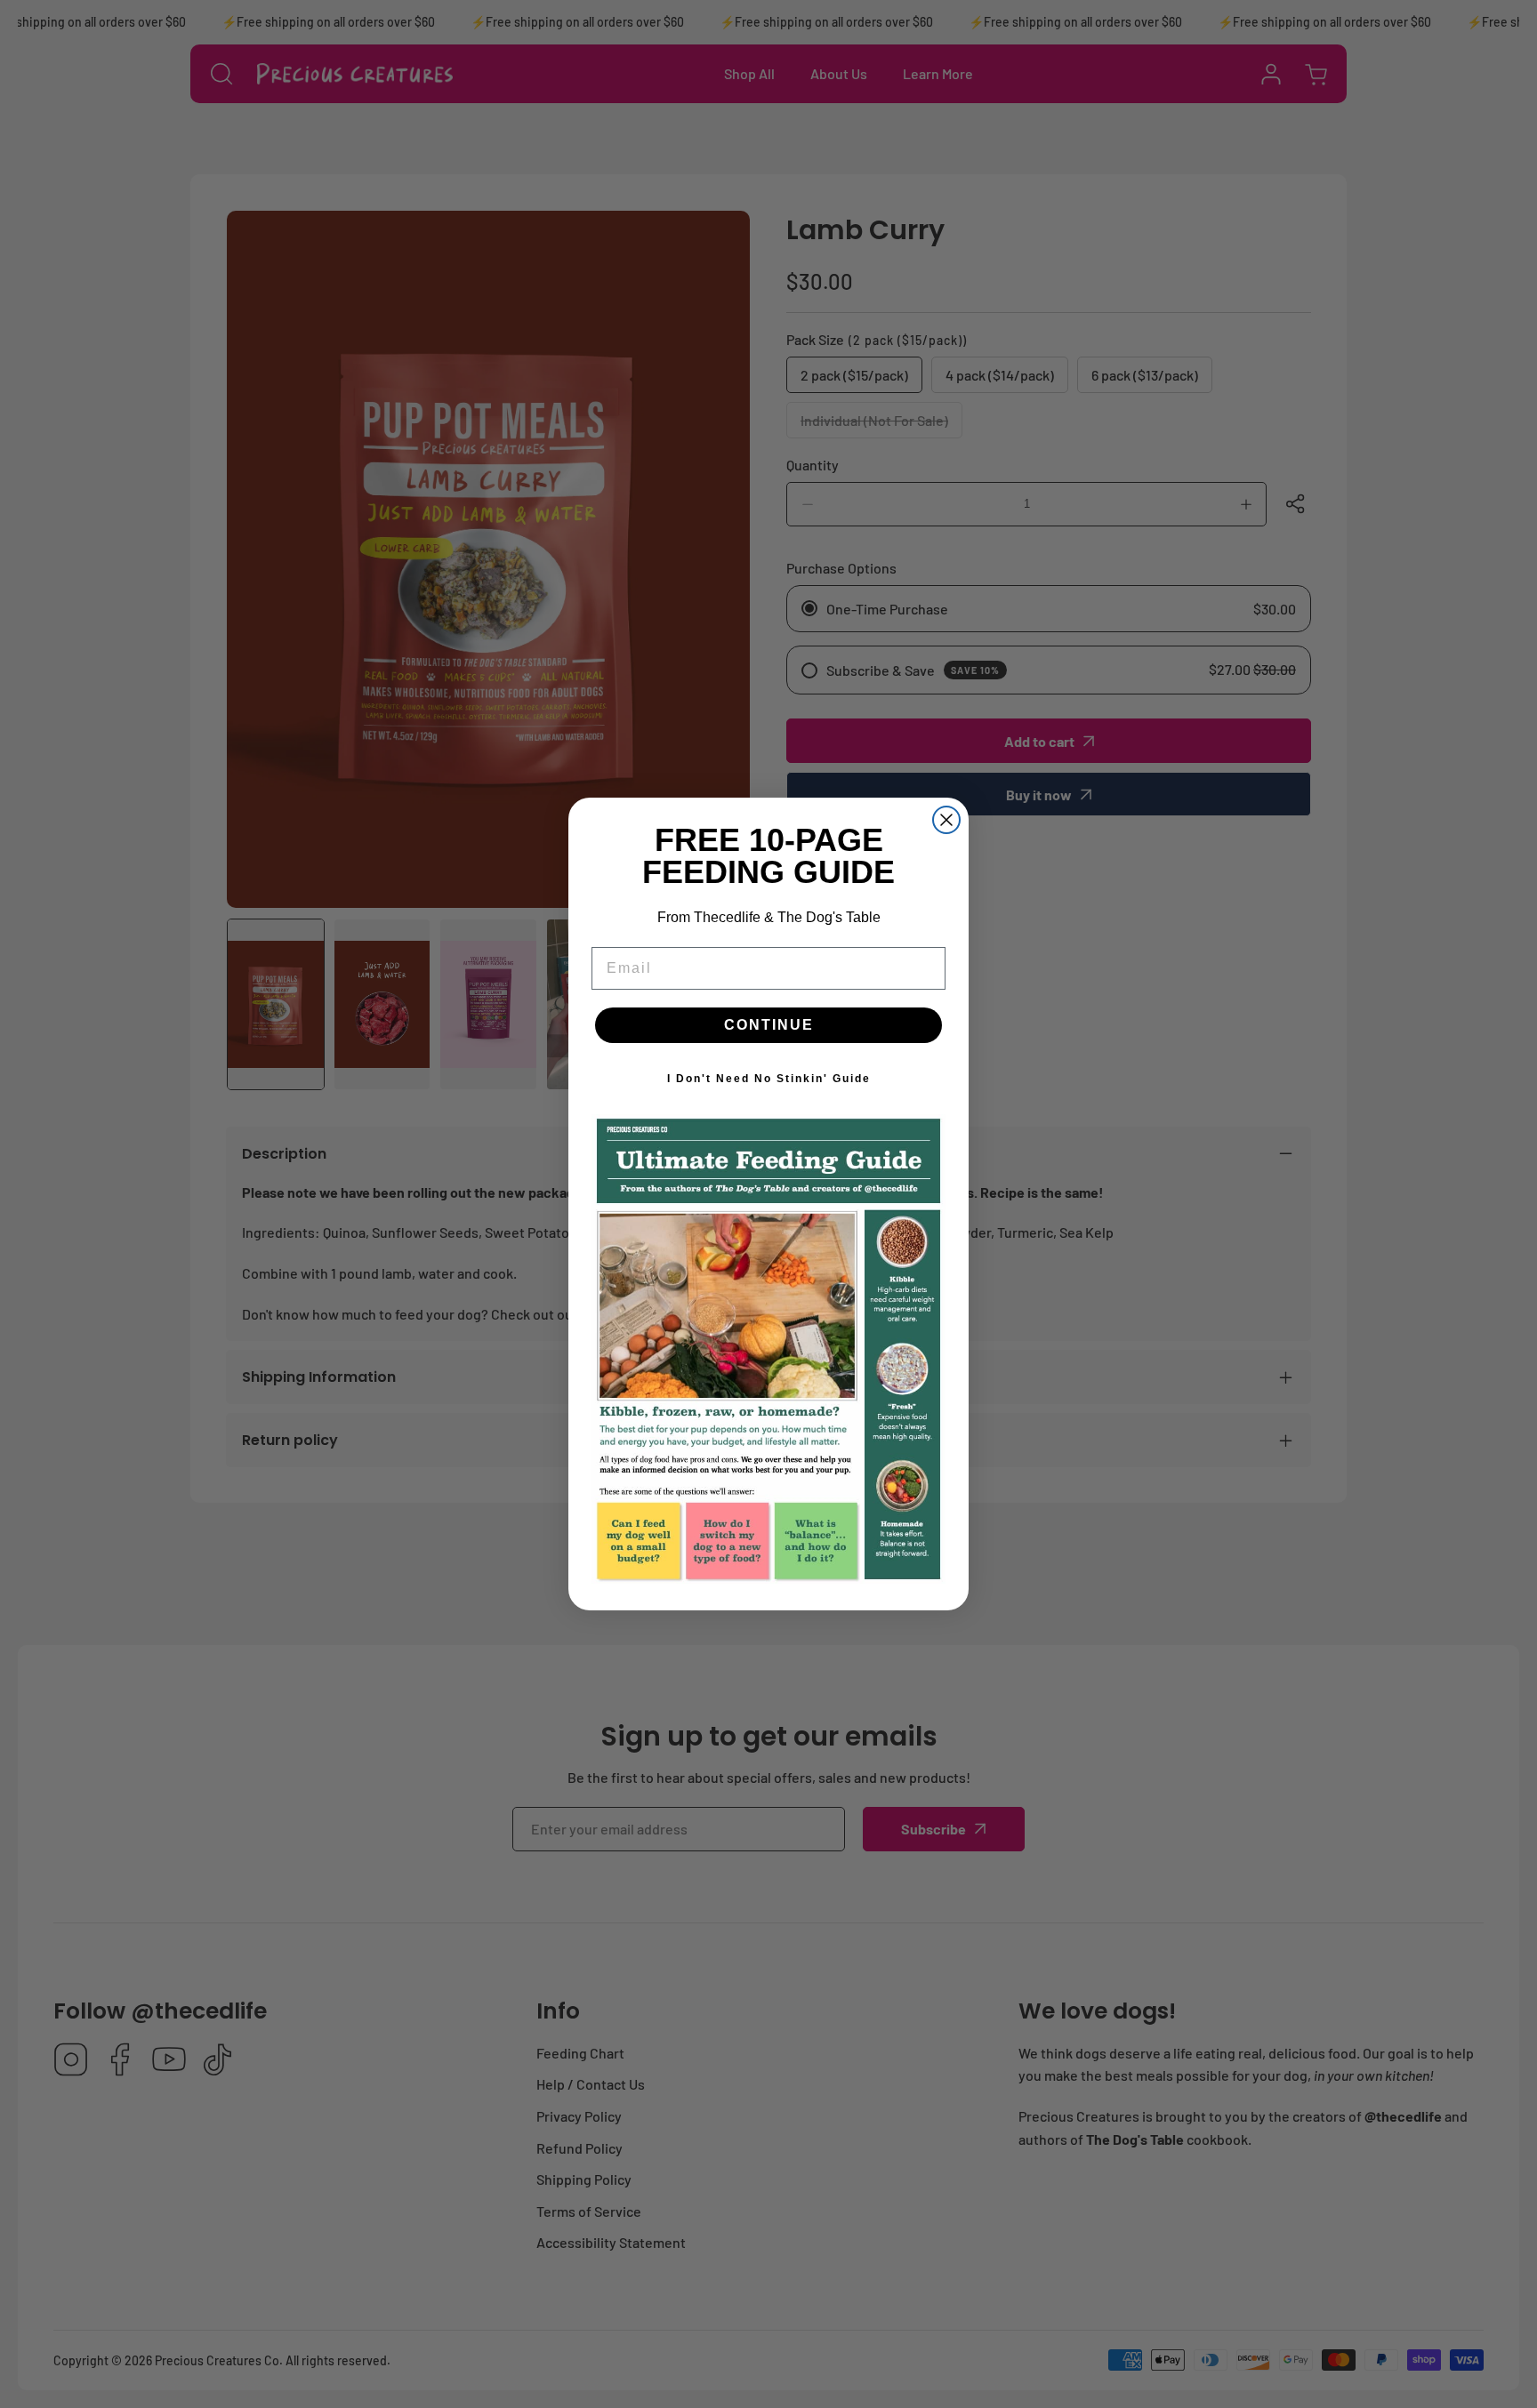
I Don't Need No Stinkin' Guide (769, 1079)
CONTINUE (769, 1025)
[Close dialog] (946, 820)
